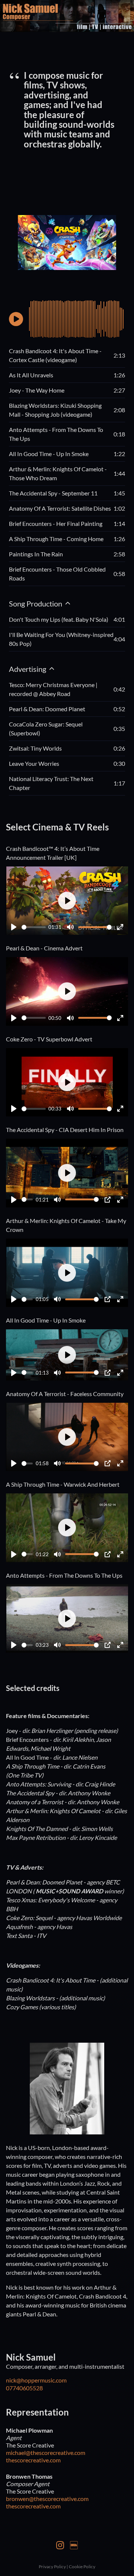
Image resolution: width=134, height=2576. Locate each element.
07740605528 (24, 2388)
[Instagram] (60, 2544)
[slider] (34, 927)
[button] (16, 319)
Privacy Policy (53, 2567)
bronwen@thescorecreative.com (47, 2499)
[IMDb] (74, 2544)
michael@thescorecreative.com (46, 2453)
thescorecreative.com (33, 2460)
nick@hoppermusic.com (36, 2380)
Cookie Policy (82, 2567)
